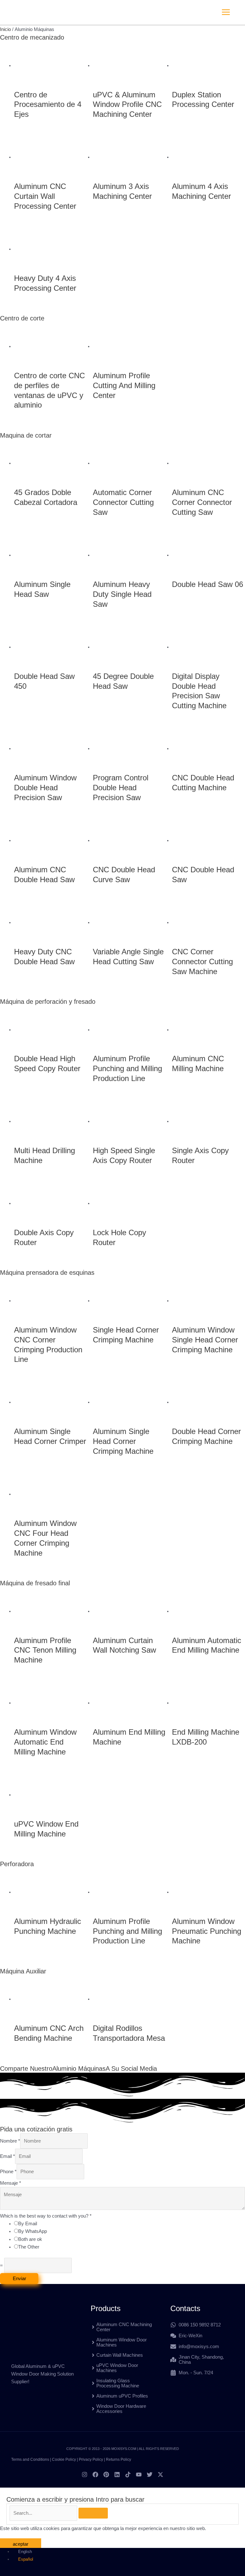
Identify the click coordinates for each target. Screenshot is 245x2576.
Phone (8, 2172)
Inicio (5, 29)
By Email (28, 2224)
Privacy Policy (91, 2460)
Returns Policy (119, 2460)
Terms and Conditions (30, 2460)
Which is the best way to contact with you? (46, 2216)
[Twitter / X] (160, 2475)
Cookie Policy (64, 2460)
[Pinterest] (106, 2475)
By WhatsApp (33, 2231)
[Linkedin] (117, 2475)
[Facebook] (95, 2475)
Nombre (10, 2141)
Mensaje (11, 2183)
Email (7, 2156)
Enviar (19, 2279)
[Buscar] (93, 2513)
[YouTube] (139, 2475)
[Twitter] (150, 2475)
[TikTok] (128, 2475)
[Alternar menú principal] (226, 12)
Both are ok (30, 2239)
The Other (29, 2247)
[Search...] (44, 2513)
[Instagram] (85, 2475)
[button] (243, 12)
